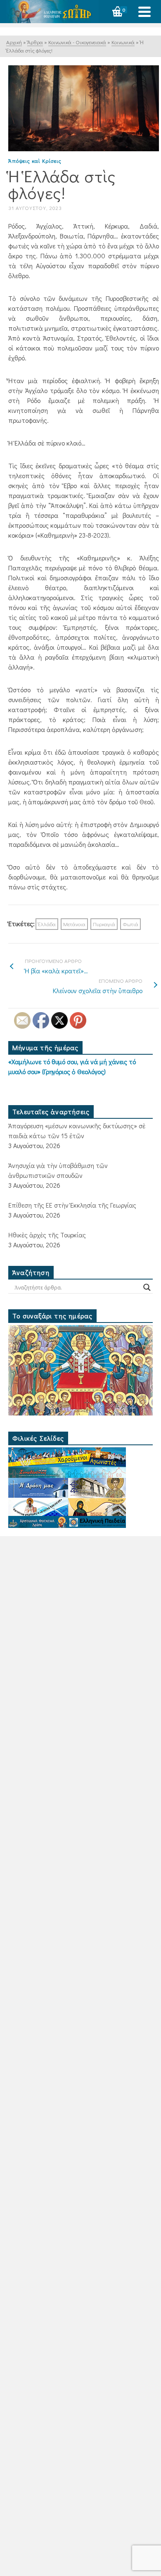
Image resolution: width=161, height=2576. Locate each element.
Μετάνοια (74, 924)
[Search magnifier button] (147, 1287)
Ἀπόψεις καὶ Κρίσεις (35, 161)
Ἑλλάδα (47, 924)
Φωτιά (130, 924)
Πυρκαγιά (104, 924)
